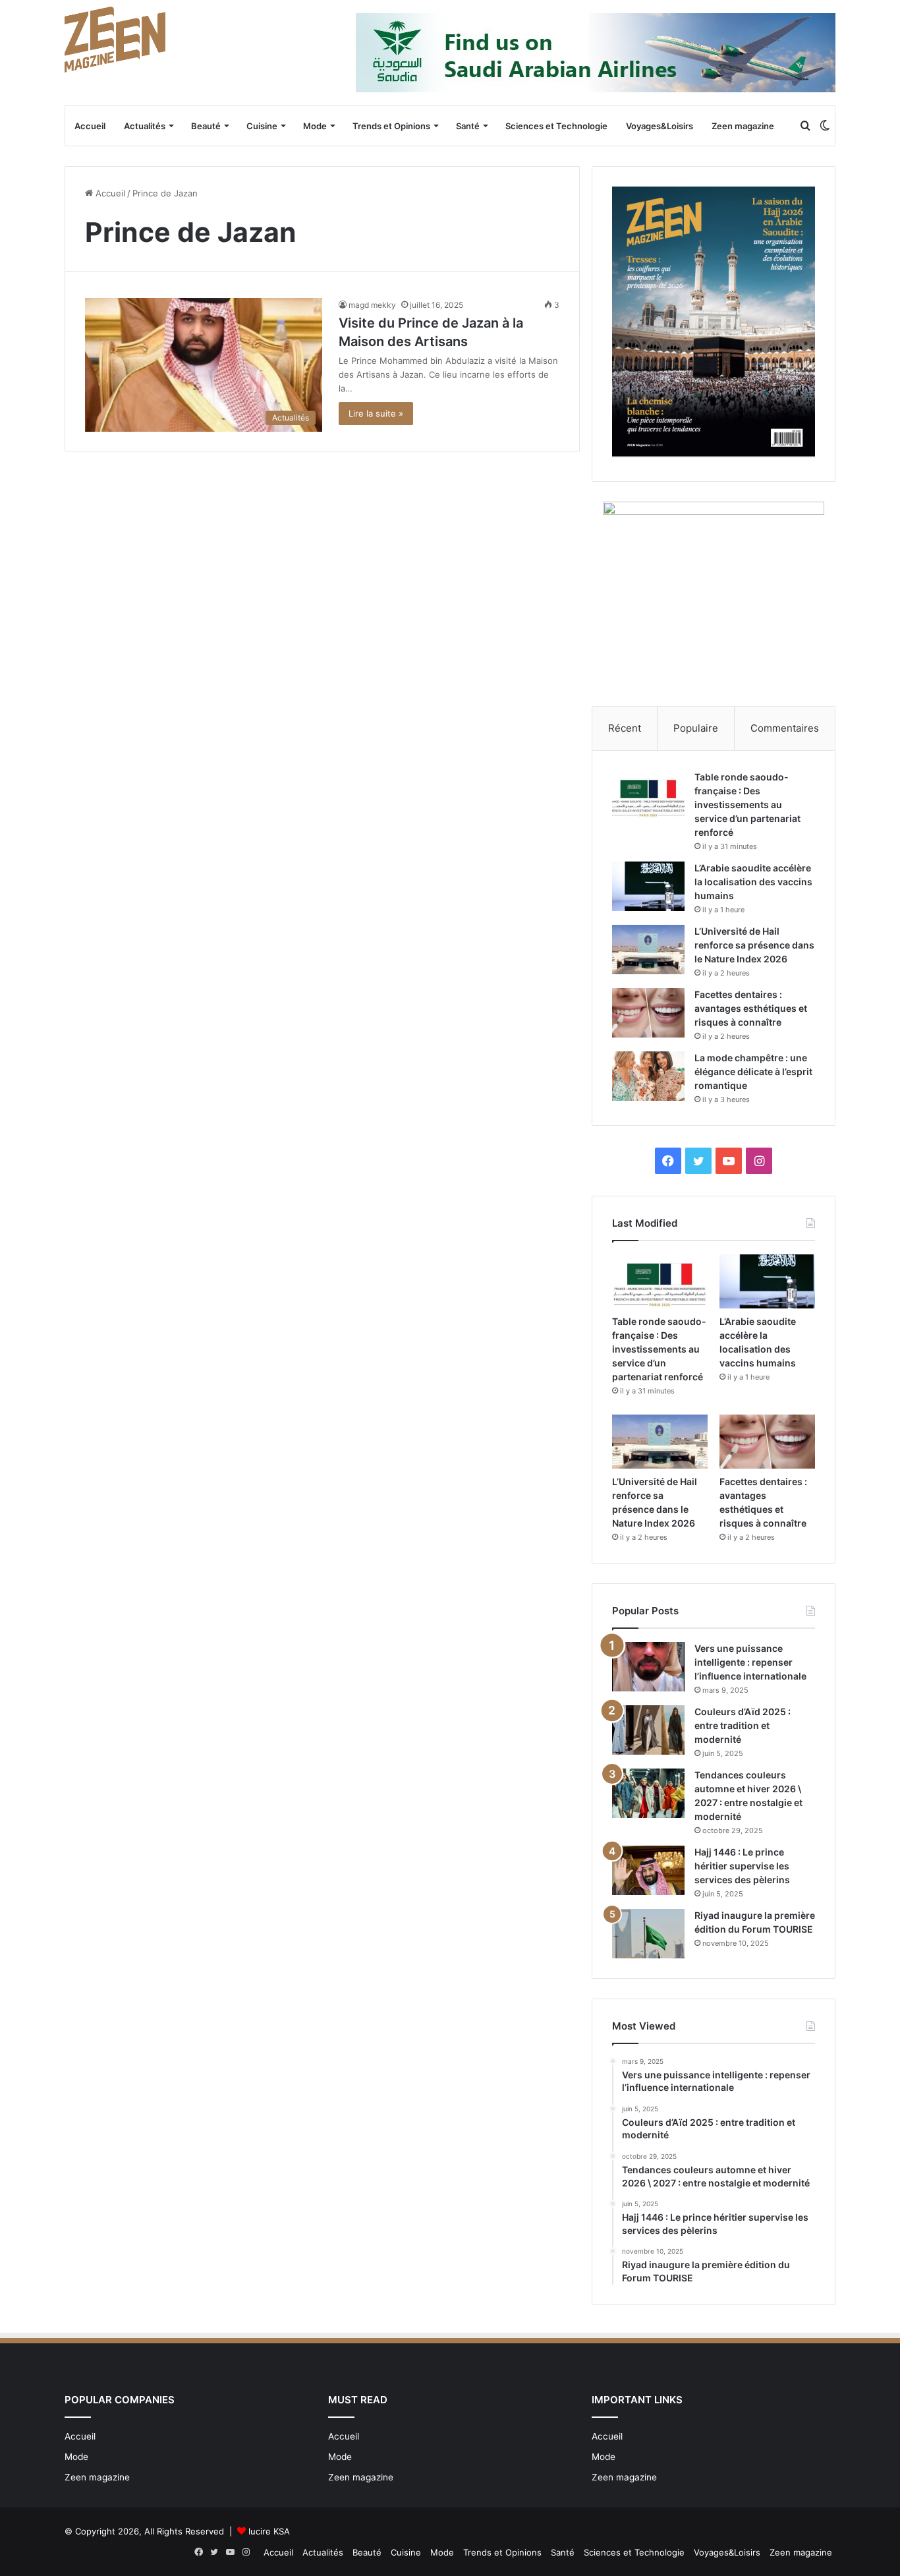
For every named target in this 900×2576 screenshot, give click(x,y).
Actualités (145, 126)
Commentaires (785, 728)
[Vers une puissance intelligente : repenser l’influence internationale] (648, 1667)
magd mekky (372, 305)
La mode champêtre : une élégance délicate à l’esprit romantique (753, 1071)
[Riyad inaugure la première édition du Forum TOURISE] (648, 1934)
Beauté (206, 126)
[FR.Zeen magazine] (115, 40)
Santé (468, 126)
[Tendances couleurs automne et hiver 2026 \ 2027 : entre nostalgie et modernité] (648, 1793)
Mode (315, 126)
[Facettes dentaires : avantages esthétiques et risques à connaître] (648, 1013)
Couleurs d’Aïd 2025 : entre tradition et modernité (743, 1725)
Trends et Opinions (391, 126)
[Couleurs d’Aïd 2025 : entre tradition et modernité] (648, 1730)
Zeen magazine (743, 126)
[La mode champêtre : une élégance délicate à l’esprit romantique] (648, 1076)
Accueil (90, 126)
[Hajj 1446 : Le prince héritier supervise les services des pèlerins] (648, 1870)
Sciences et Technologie (556, 126)
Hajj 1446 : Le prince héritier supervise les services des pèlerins (742, 1866)
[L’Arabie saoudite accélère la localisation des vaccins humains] (648, 886)
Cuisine (262, 126)
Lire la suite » (376, 413)
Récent (625, 728)
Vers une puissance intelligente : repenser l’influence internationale (750, 1662)
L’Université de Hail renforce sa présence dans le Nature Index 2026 (754, 945)
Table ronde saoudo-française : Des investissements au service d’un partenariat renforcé (747, 805)
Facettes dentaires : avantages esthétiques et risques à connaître (751, 1008)
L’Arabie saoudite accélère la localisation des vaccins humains (753, 882)
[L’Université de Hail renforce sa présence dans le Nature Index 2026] (648, 950)
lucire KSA (269, 2531)
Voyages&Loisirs (660, 126)
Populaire (696, 728)
